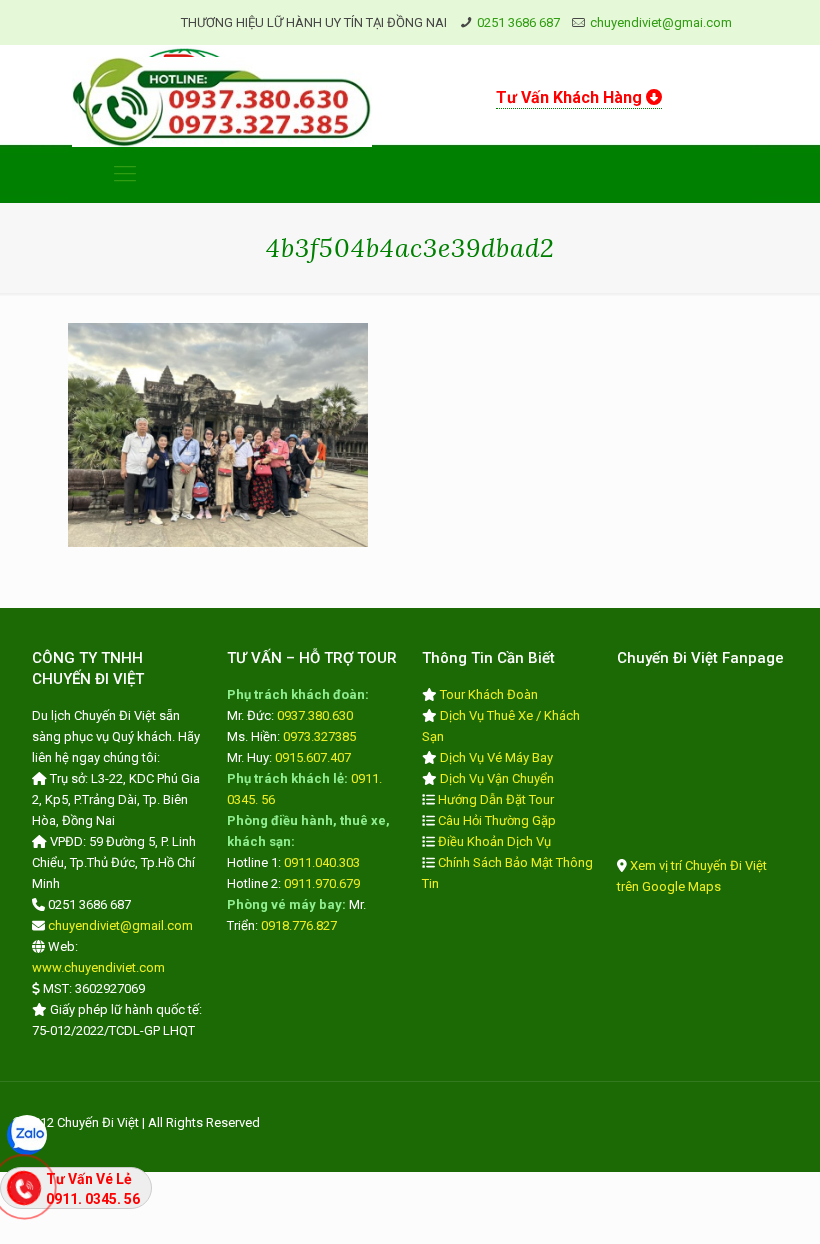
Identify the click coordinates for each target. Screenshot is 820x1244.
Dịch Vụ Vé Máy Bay (496, 757)
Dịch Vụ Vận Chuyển (497, 778)
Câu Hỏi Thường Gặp (497, 820)
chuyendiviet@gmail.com (120, 925)
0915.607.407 (313, 757)
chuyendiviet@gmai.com (661, 22)
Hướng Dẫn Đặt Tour (496, 799)
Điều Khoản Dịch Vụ (494, 841)
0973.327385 (319, 736)
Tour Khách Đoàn (489, 694)
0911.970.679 (322, 883)
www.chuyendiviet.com (98, 967)
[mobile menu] (125, 174)
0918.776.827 (299, 925)
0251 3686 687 (518, 22)
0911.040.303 (322, 862)
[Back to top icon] (724, 1203)
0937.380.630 (315, 715)
